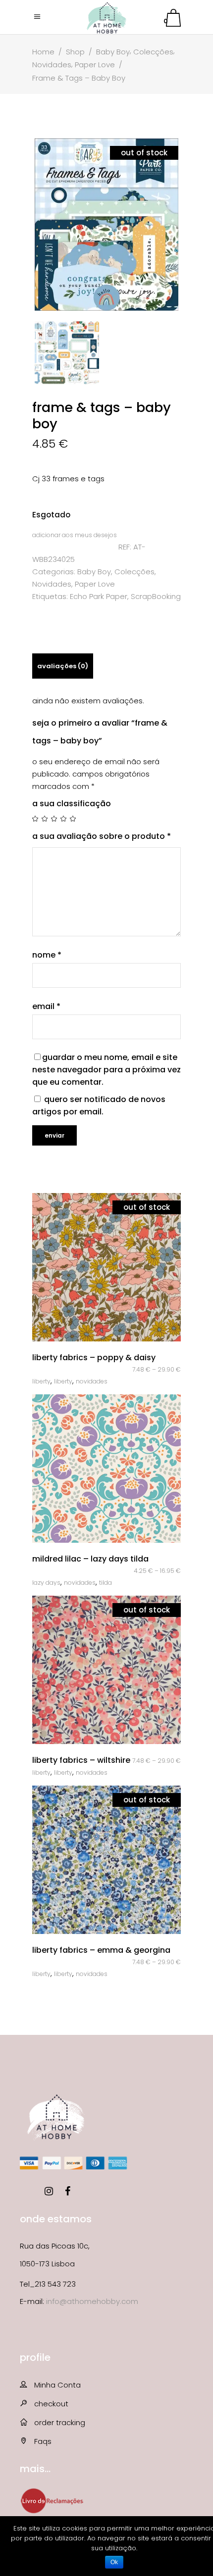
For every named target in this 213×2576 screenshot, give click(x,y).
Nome (47, 955)
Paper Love (95, 65)
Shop (75, 52)
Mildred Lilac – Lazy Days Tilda (90, 1559)
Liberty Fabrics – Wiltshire (81, 1760)
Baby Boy (113, 52)
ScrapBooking (156, 596)
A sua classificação (72, 804)
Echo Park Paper (99, 596)
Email (46, 1006)
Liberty (41, 1381)
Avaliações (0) (63, 666)
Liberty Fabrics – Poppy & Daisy (94, 1357)
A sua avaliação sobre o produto (102, 836)
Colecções (153, 52)
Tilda (106, 1583)
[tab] (63, 666)
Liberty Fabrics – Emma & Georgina (101, 1950)
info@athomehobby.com (92, 2301)
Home (43, 52)
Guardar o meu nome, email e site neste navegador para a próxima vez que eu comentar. (106, 1070)
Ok (114, 2562)
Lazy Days (46, 1583)
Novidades (52, 65)
